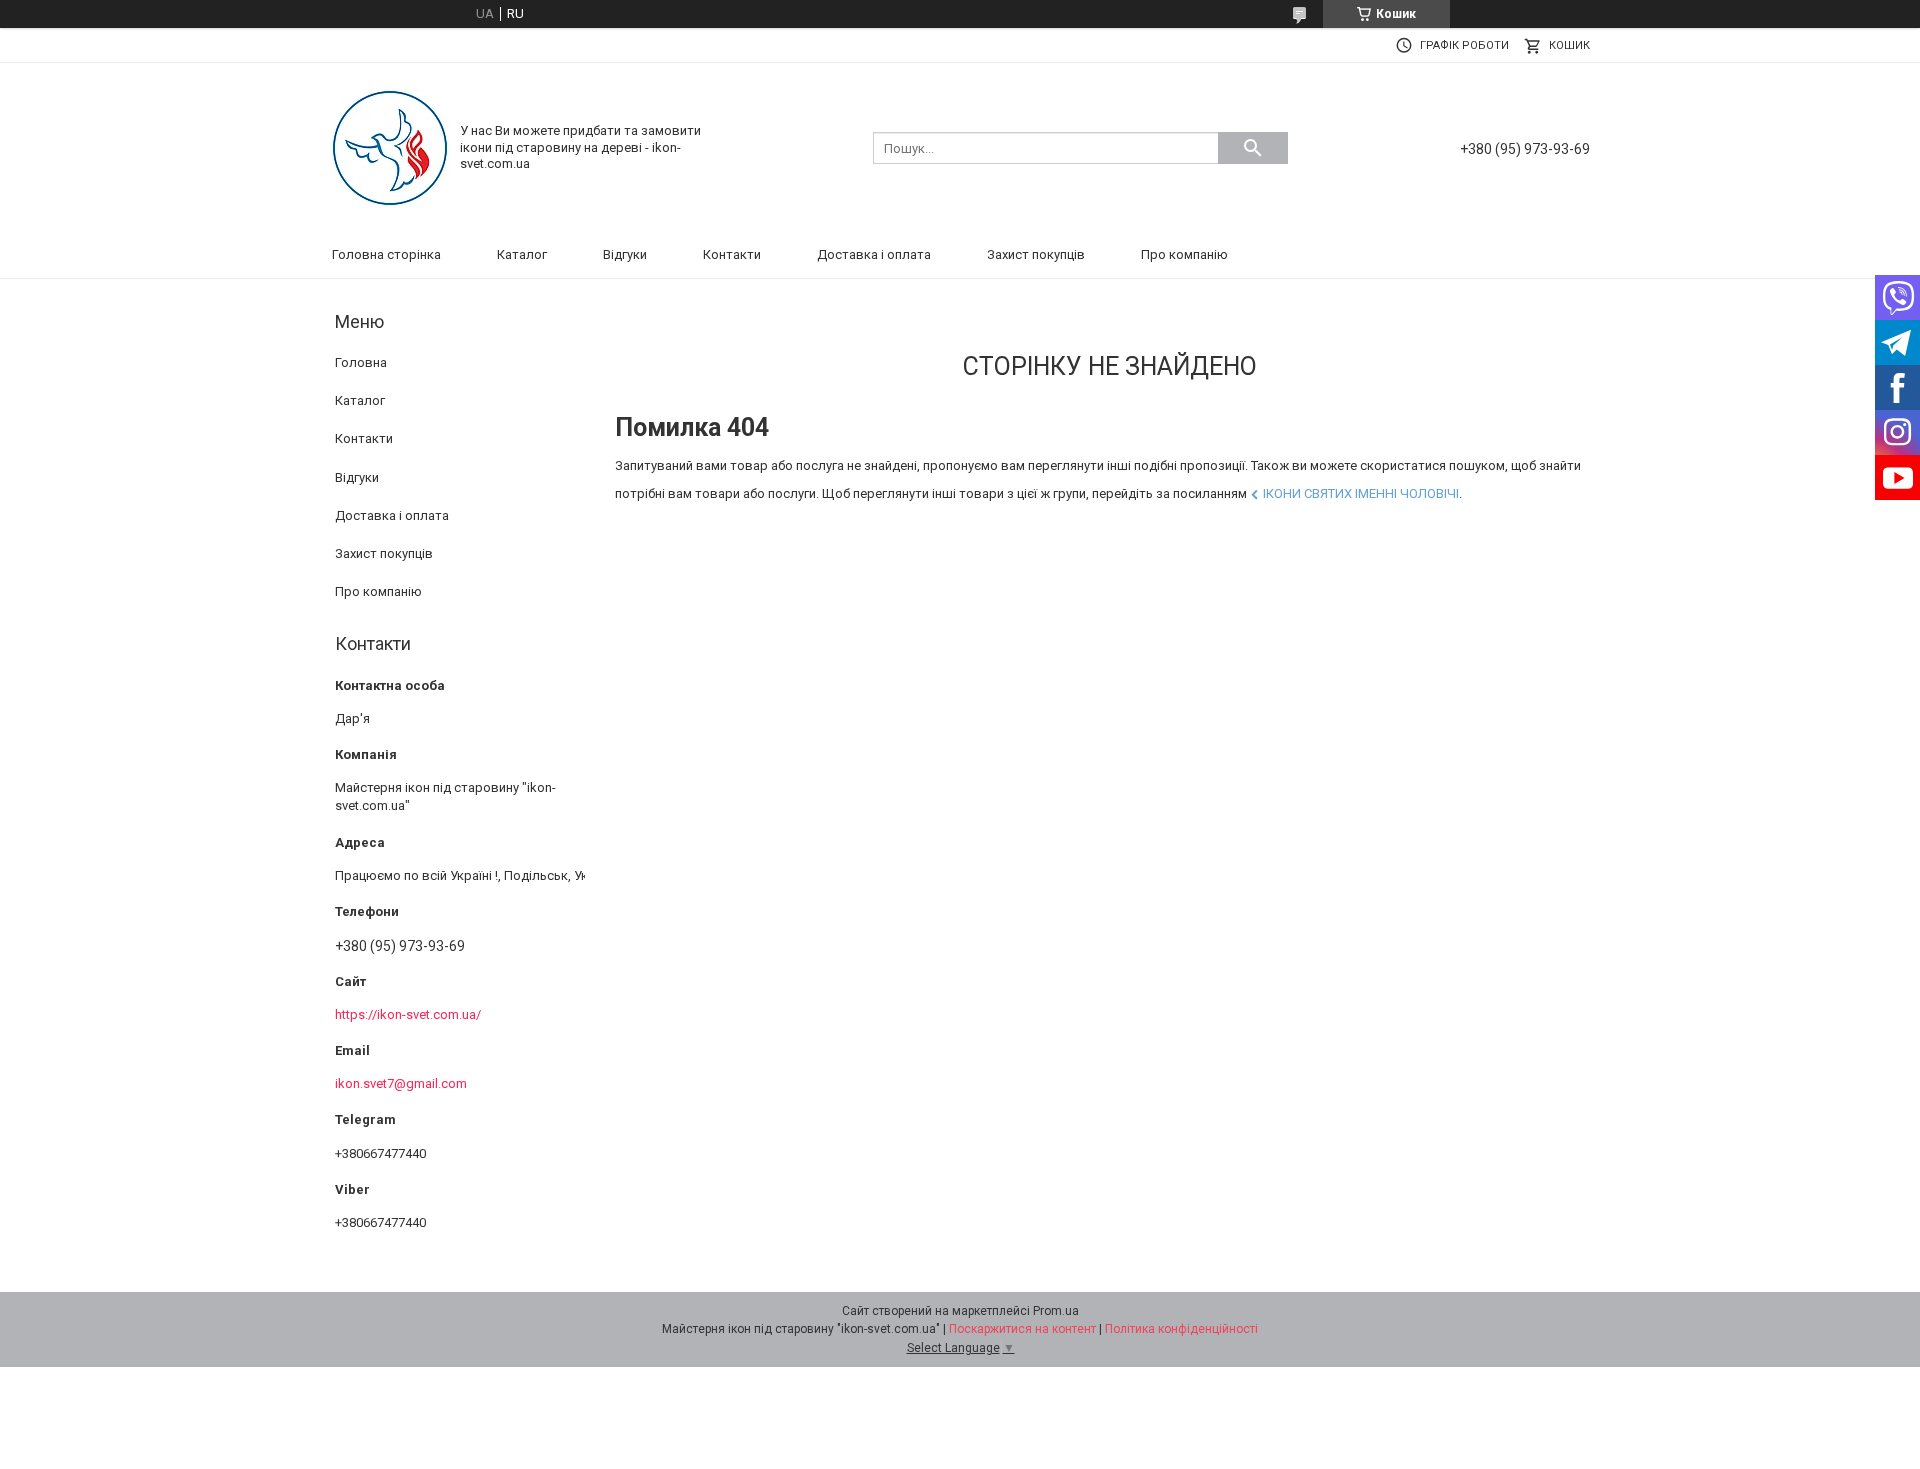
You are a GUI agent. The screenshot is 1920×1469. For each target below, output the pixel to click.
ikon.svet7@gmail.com (401, 1083)
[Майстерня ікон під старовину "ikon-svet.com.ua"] (390, 146)
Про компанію (1184, 254)
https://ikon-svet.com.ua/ (408, 1014)
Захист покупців (1036, 254)
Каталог (522, 254)
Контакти (732, 254)
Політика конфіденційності (1181, 1329)
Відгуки (625, 254)
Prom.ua (1056, 1311)
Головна (361, 362)
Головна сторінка (386, 254)
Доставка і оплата (874, 254)
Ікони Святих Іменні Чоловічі (1361, 493)
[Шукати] (1253, 148)
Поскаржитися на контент (1022, 1329)
